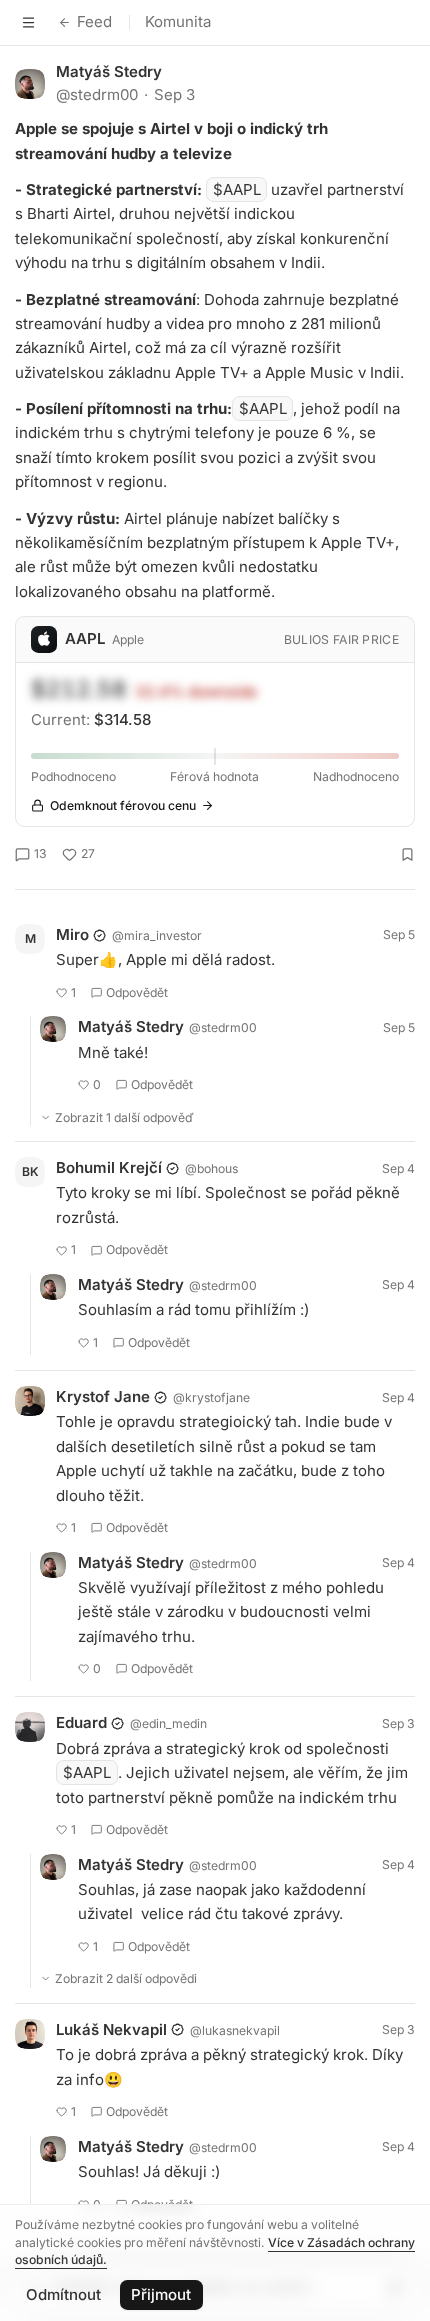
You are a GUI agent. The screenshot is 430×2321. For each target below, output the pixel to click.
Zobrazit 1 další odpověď (124, 1117)
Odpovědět (137, 992)
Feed (94, 21)
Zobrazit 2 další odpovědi (126, 1978)
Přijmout (161, 2294)
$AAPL (237, 189)
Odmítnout (63, 2294)
